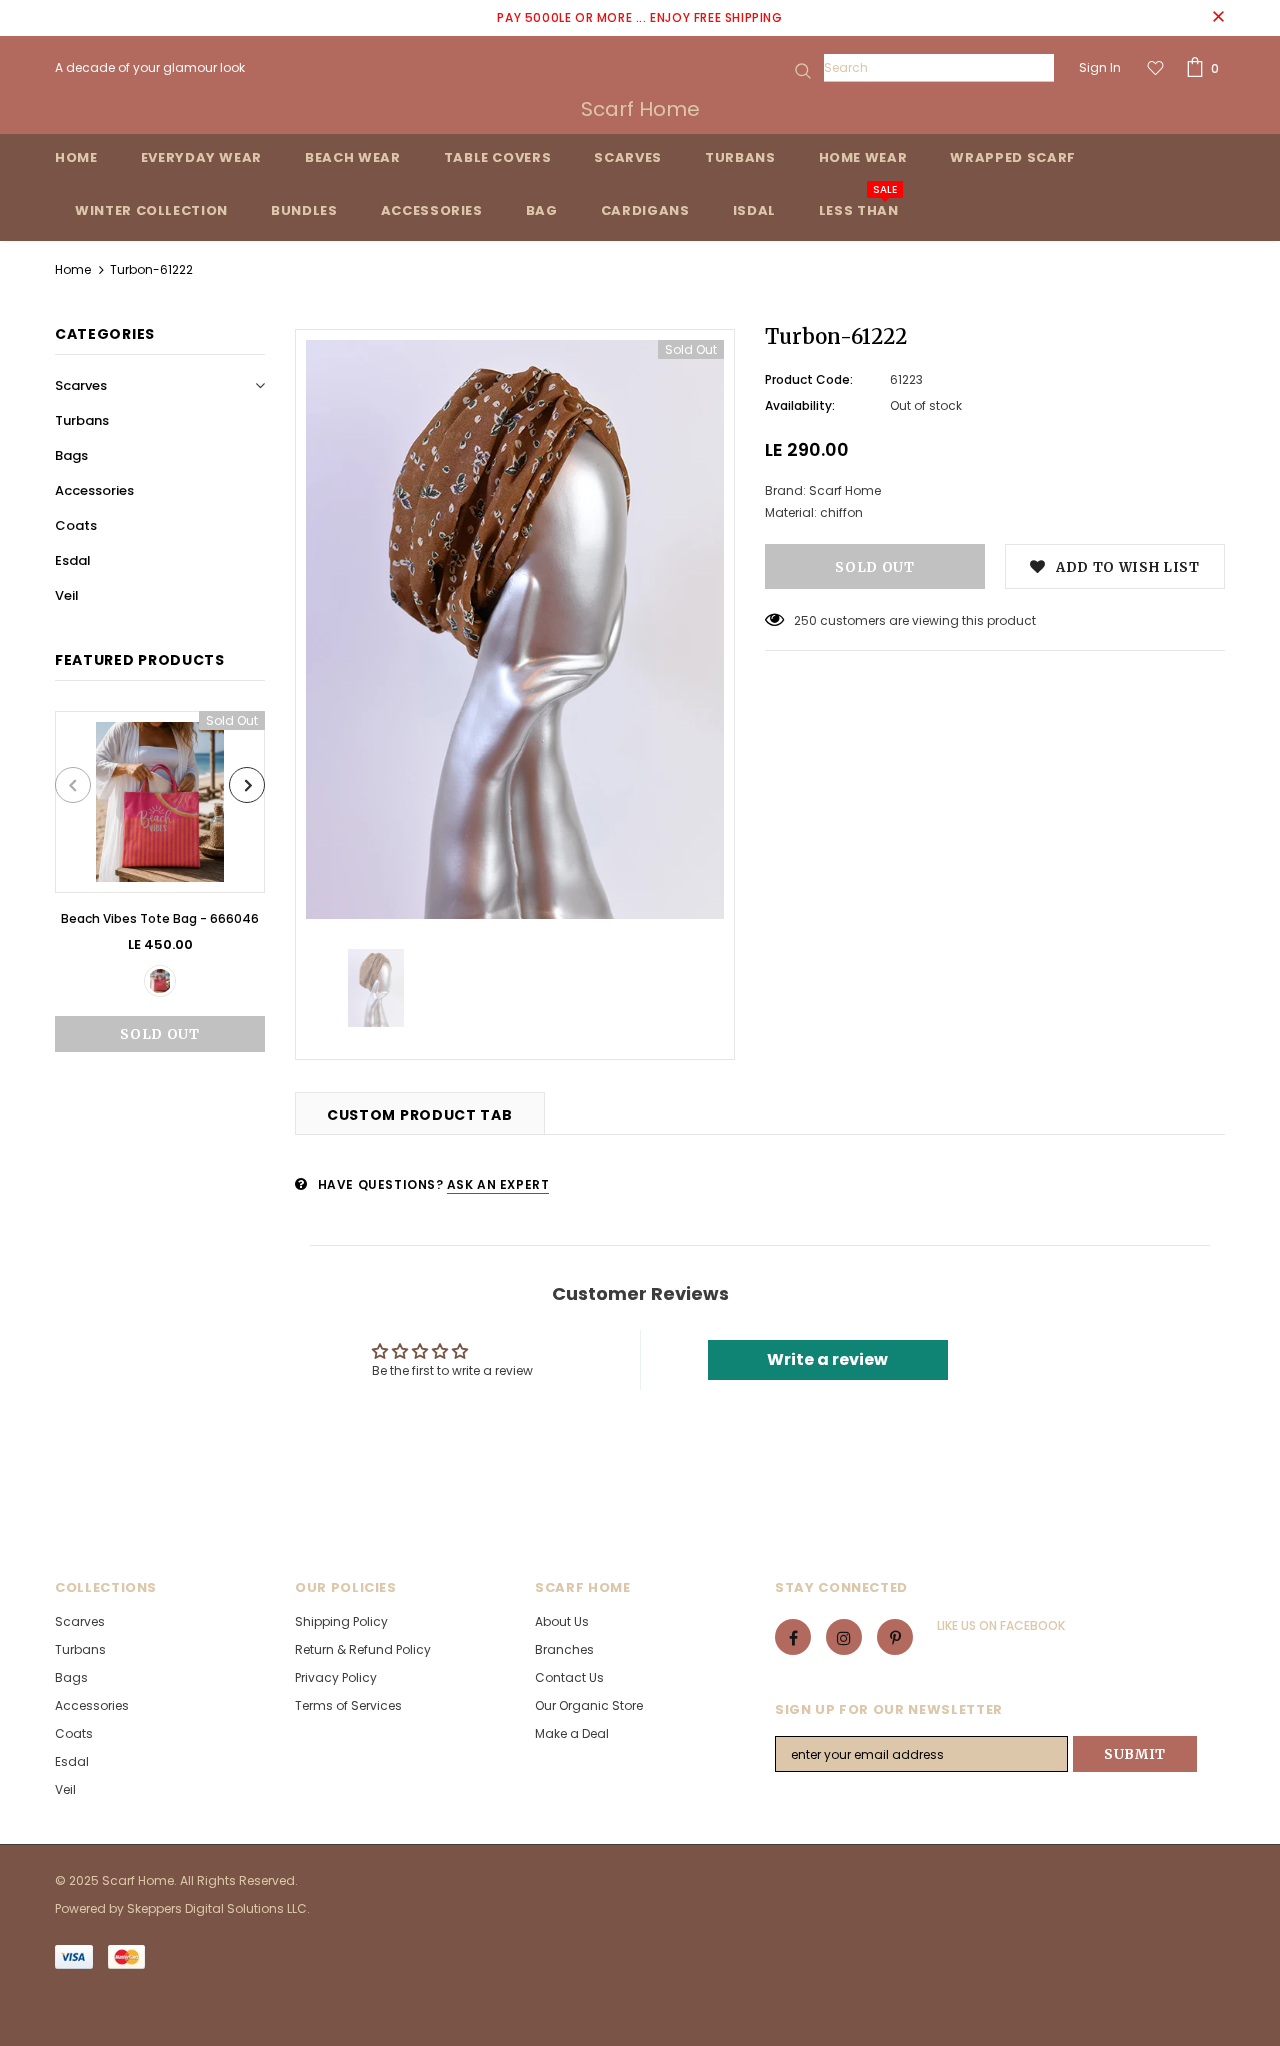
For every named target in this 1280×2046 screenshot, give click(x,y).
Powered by (91, 1908)
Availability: (800, 405)
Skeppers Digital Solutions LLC (217, 1908)
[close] (1218, 18)
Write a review (827, 1359)
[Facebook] (793, 1637)
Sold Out (159, 1034)
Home (73, 269)
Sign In (1100, 67)
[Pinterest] (895, 1637)
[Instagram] (844, 1637)
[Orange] (160, 981)
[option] (160, 881)
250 (805, 620)
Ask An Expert (498, 1184)
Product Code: (809, 379)
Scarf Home (640, 109)
